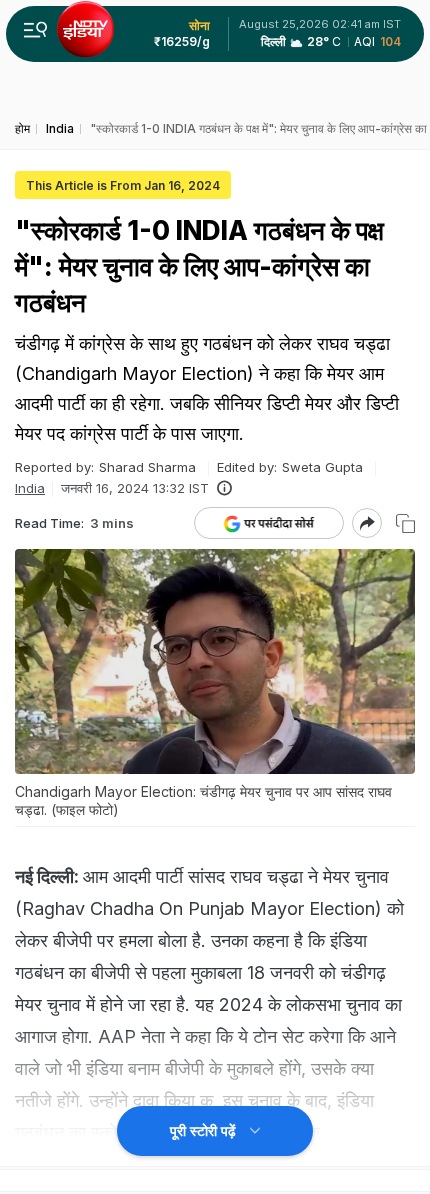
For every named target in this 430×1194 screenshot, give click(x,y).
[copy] (405, 523)
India (30, 488)
